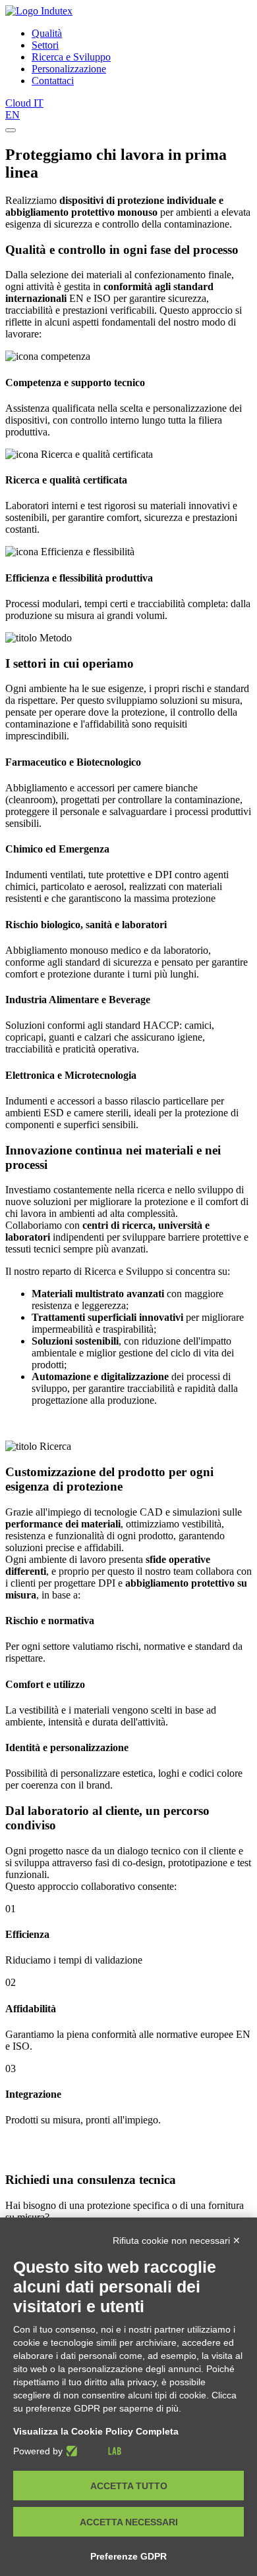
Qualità (47, 33)
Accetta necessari (129, 2522)
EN (13, 115)
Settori (45, 45)
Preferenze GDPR (128, 2556)
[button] (11, 130)
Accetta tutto (129, 2486)
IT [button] (39, 103)
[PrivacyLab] (92, 2451)
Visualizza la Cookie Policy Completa (96, 2431)
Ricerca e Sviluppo (71, 57)
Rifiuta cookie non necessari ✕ (177, 2241)
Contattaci (53, 81)
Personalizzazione (69, 69)
